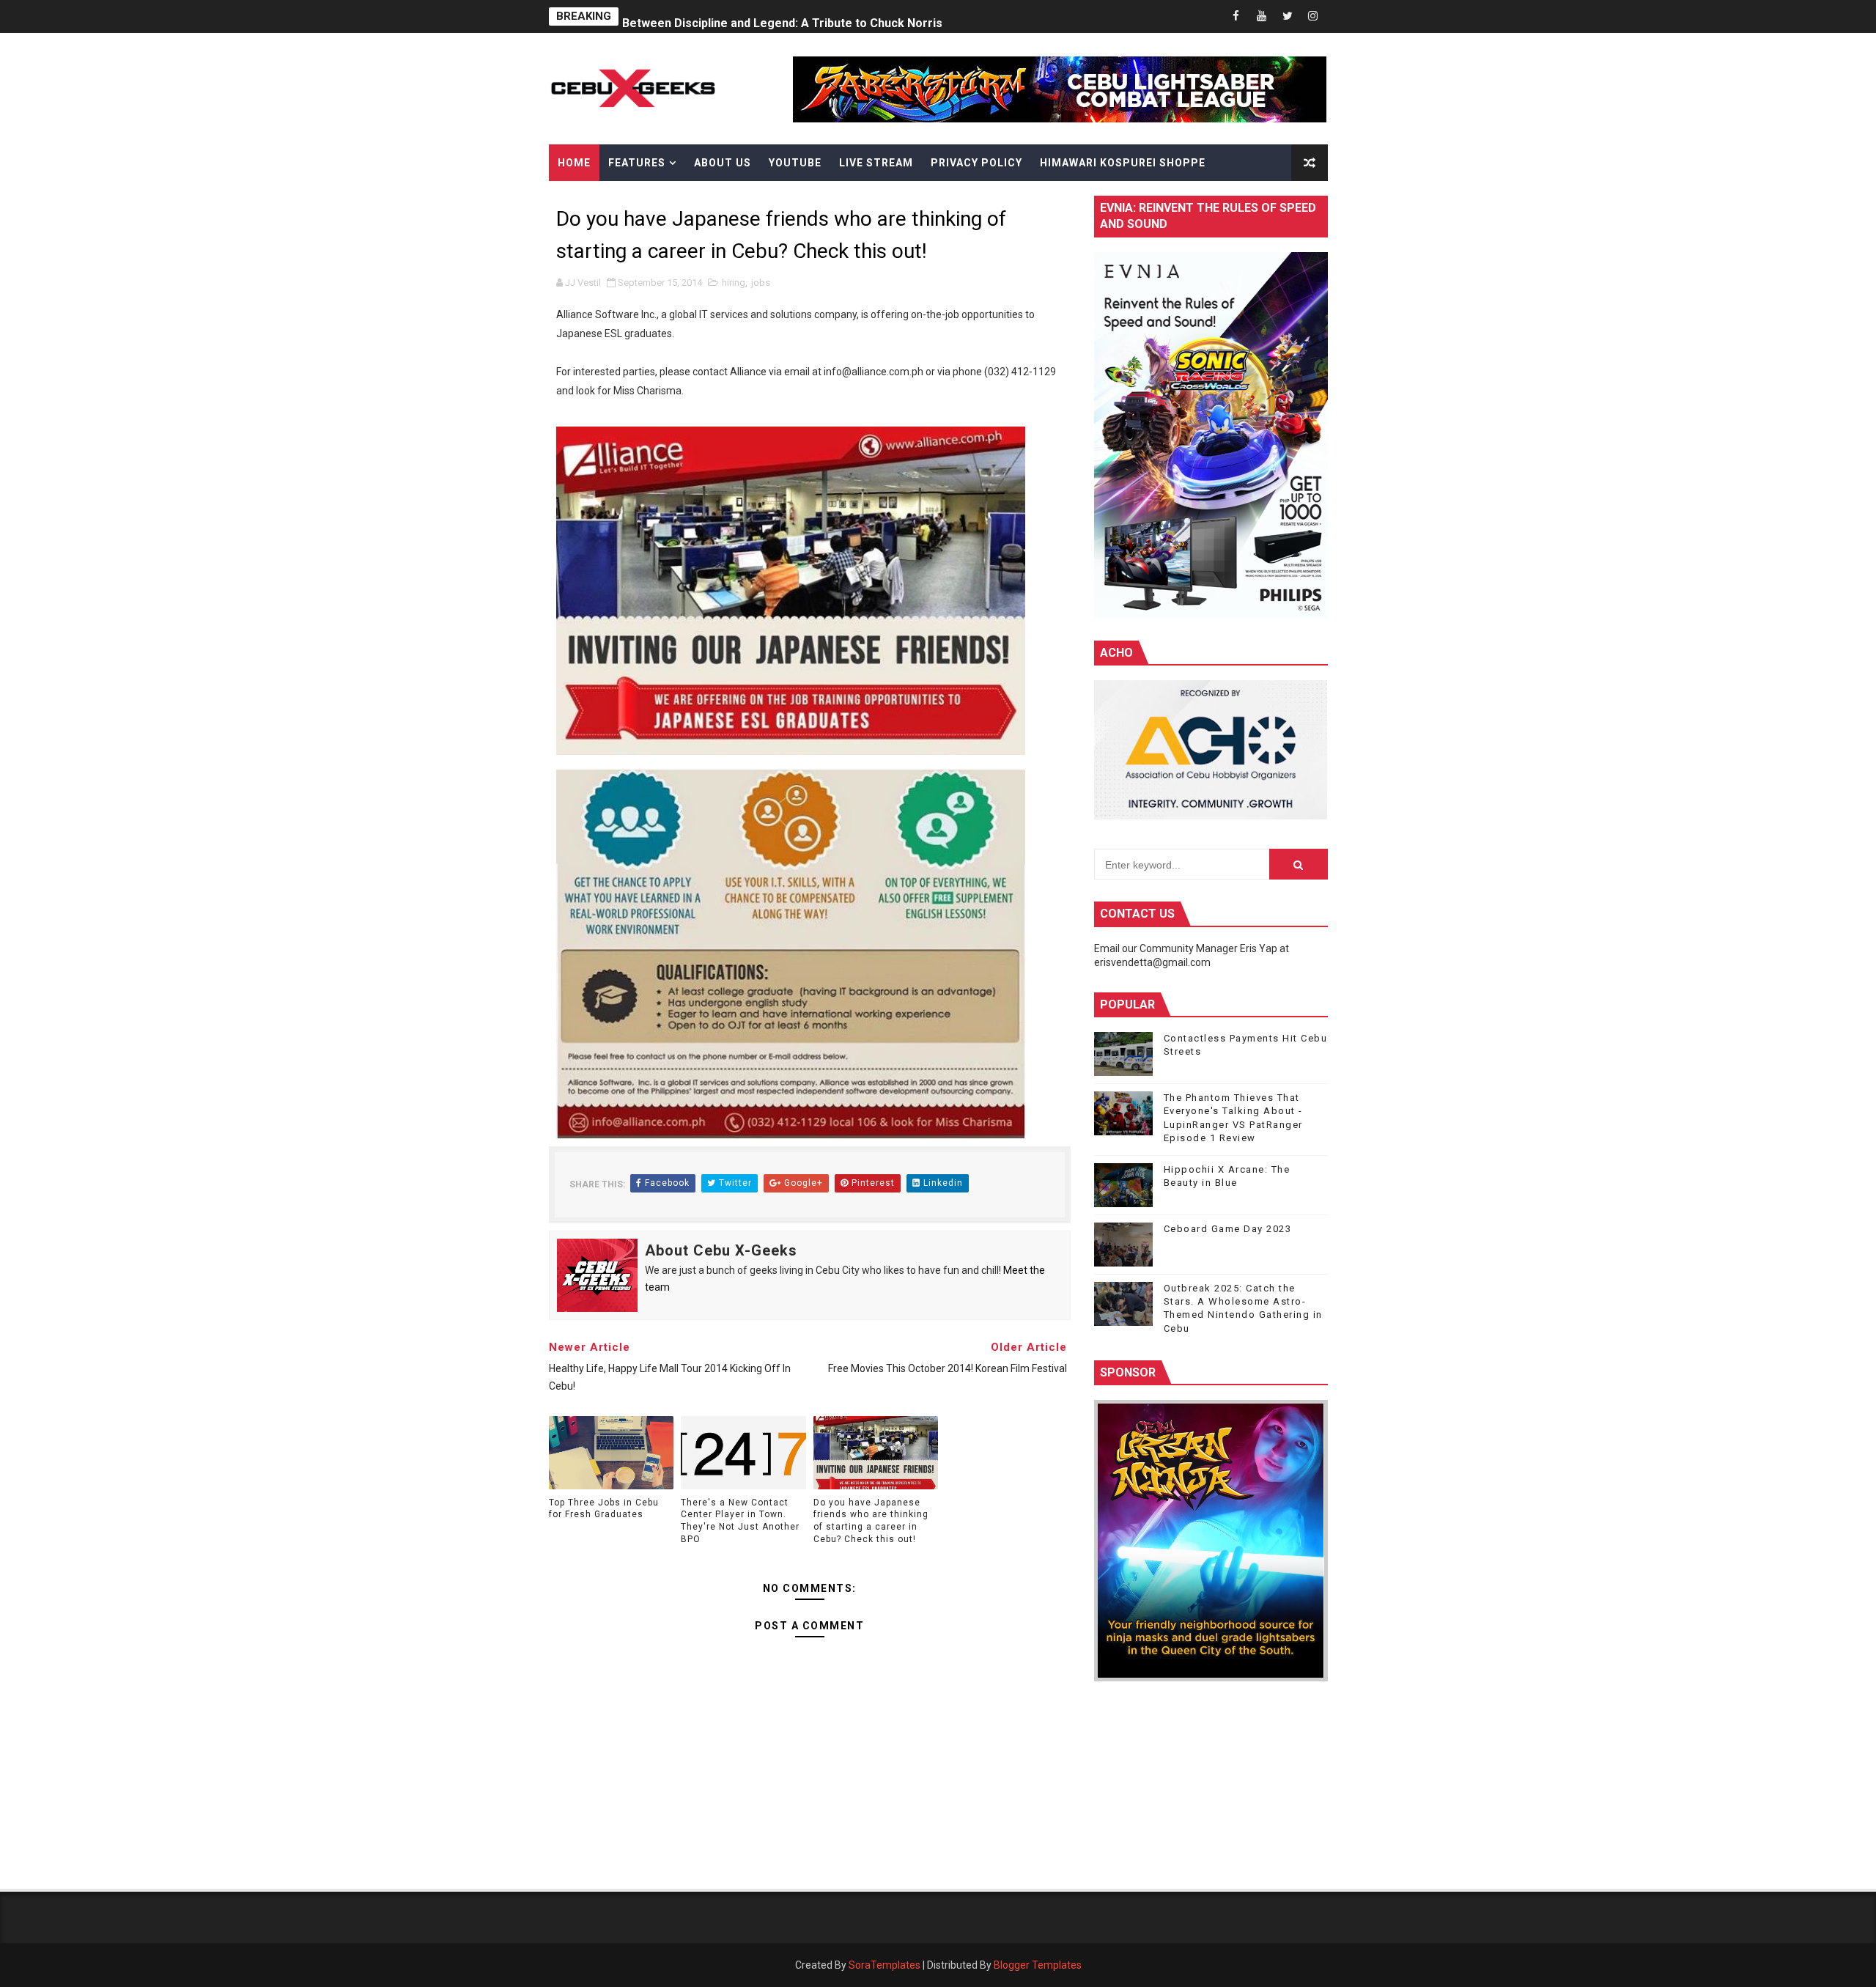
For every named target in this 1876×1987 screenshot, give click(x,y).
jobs (761, 283)
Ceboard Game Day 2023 (1228, 1229)
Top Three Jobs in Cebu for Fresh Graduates (604, 1509)
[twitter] (1288, 16)
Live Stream (876, 163)
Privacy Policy (976, 163)
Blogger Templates (1038, 1965)
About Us (723, 163)
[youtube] (1262, 16)
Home (574, 163)
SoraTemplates (885, 1965)
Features (637, 163)
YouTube (795, 163)
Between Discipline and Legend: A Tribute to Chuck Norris (782, 16)
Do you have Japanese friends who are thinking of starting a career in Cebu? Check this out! (871, 1521)
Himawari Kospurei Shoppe (1123, 163)
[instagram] (1313, 16)
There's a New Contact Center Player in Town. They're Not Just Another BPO (740, 1521)
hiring (734, 283)
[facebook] (1236, 16)
